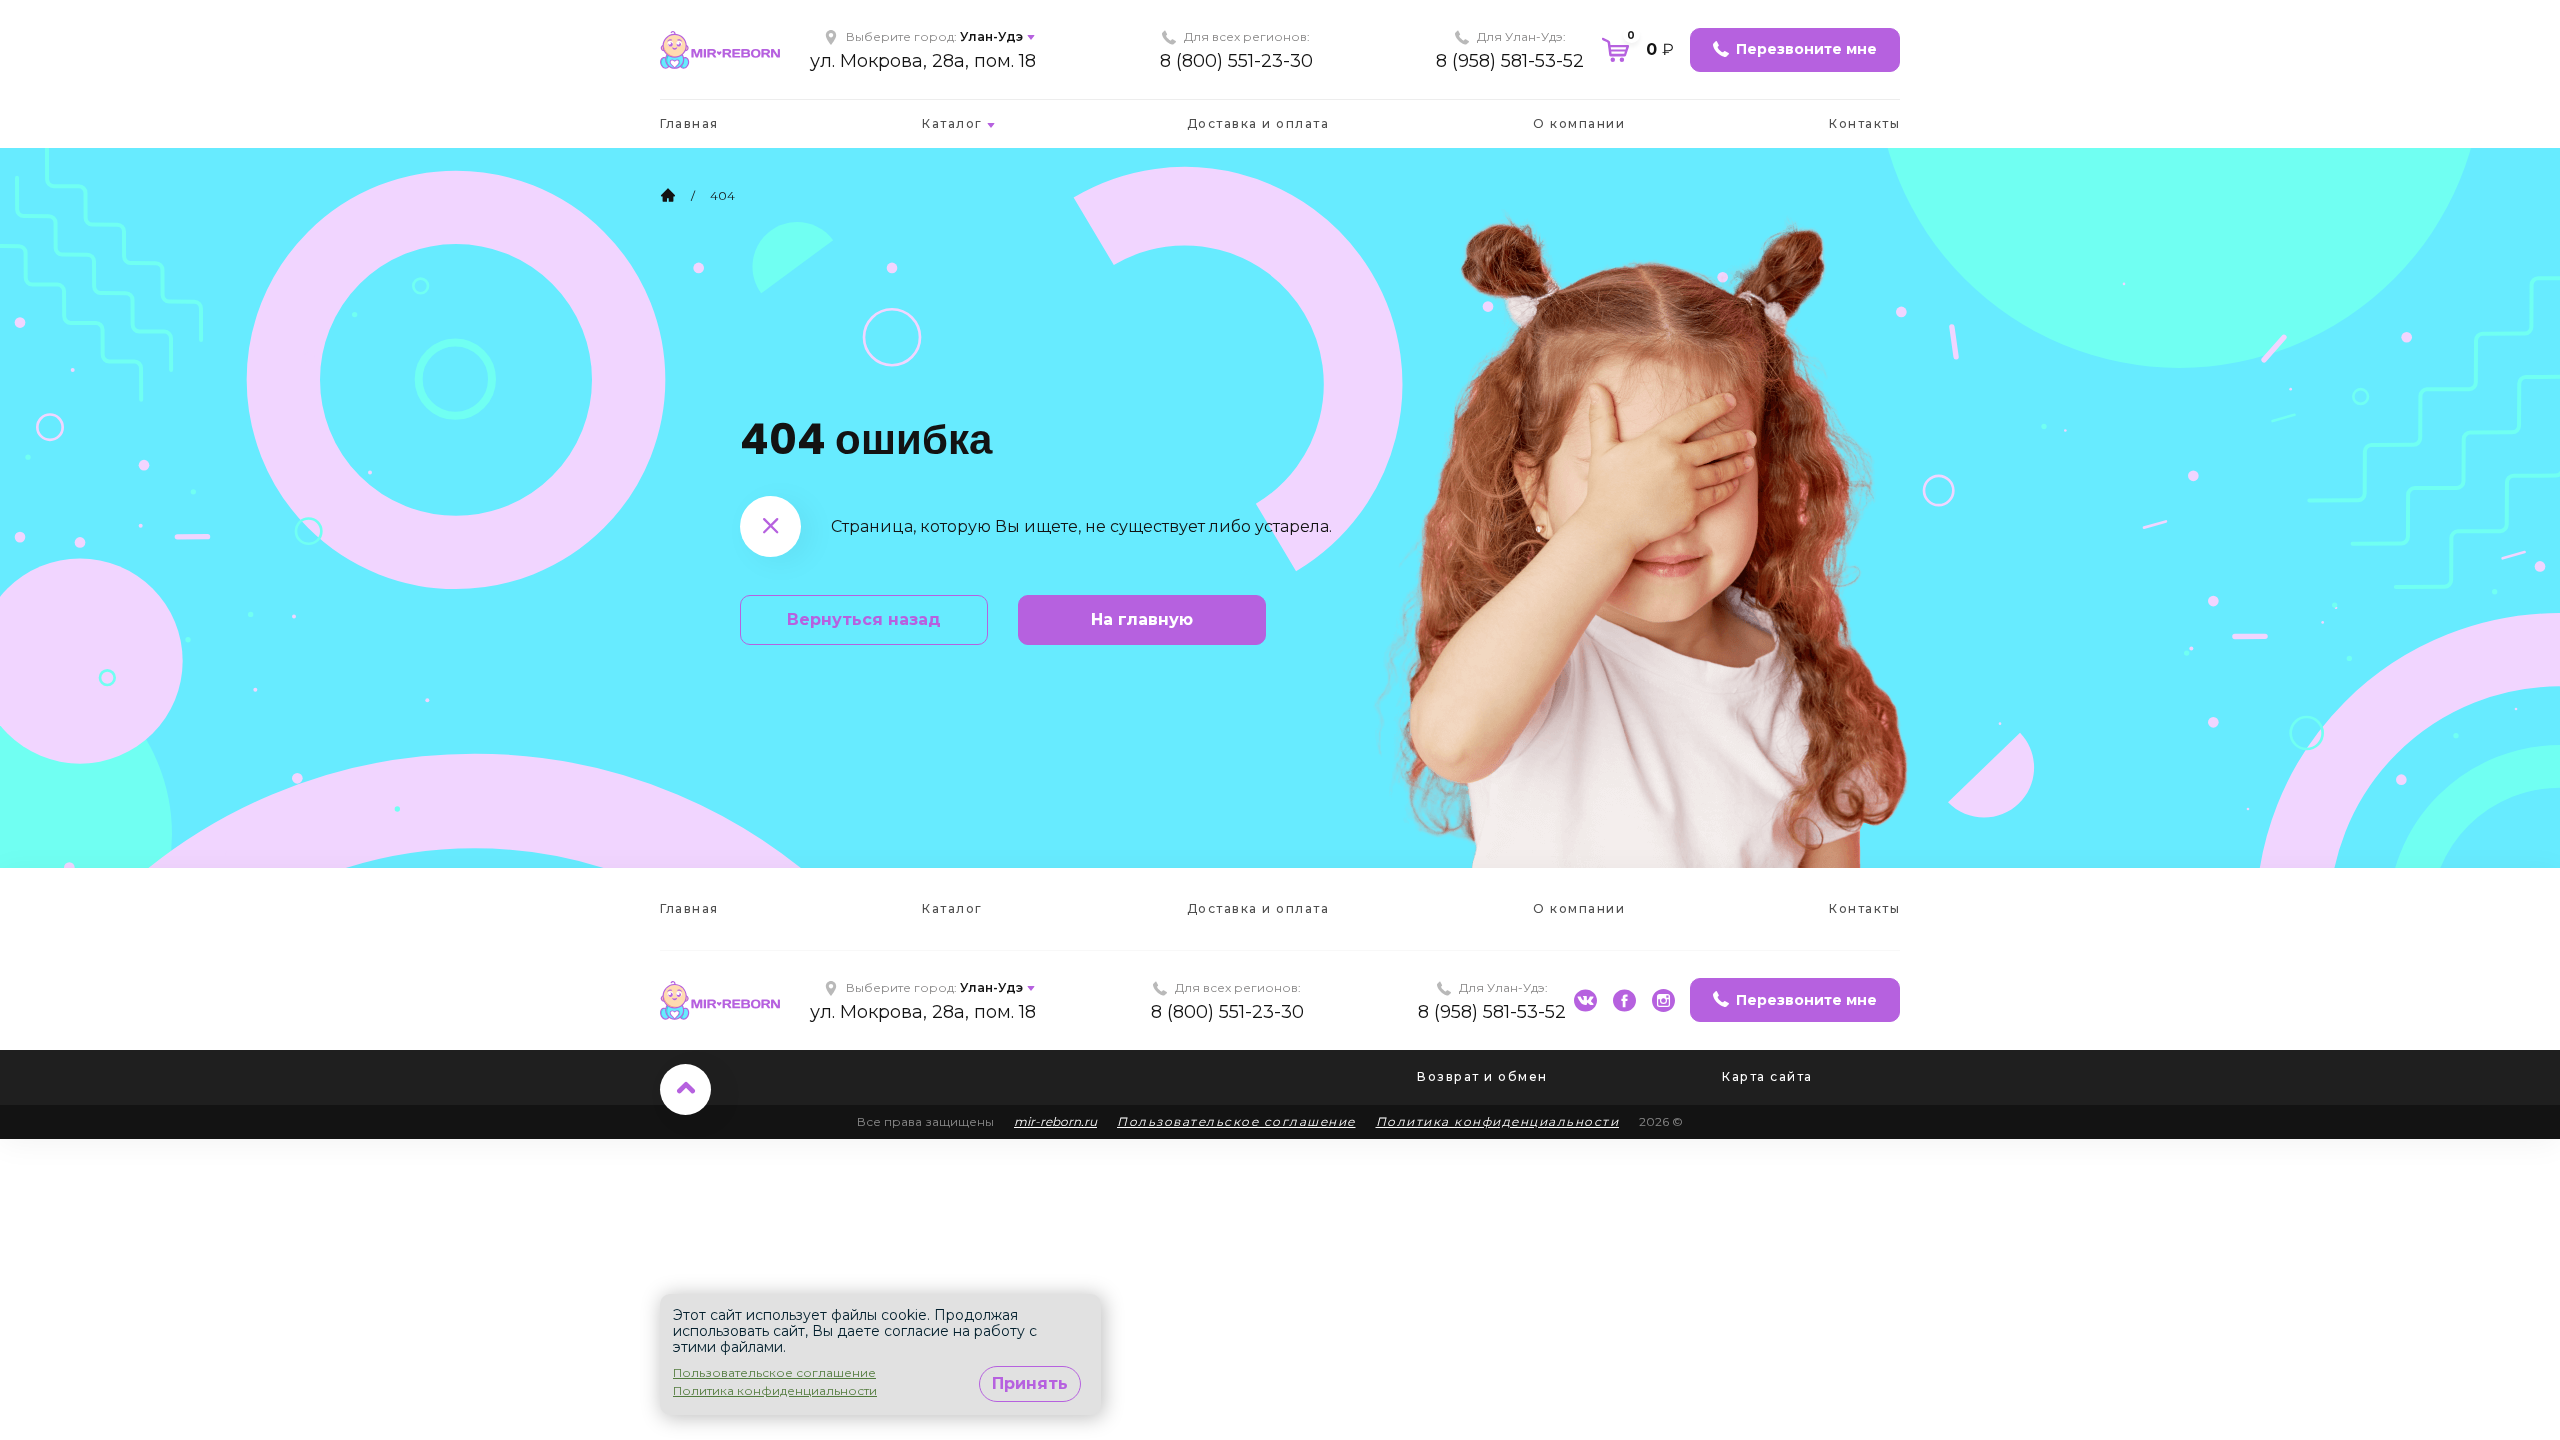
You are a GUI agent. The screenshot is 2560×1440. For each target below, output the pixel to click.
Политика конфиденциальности (1498, 1121)
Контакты (1864, 123)
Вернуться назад (864, 619)
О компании (1579, 123)
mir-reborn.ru (1055, 1121)
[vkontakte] (1585, 1000)
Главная (689, 123)
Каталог (952, 123)
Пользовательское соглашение (1236, 1121)
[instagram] (1663, 1000)
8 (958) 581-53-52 (1510, 61)
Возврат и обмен (1482, 1076)
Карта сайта (1767, 1076)
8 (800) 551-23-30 (1236, 61)
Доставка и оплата (1258, 123)
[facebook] (1624, 1000)
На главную (1142, 619)
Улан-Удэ (991, 36)
